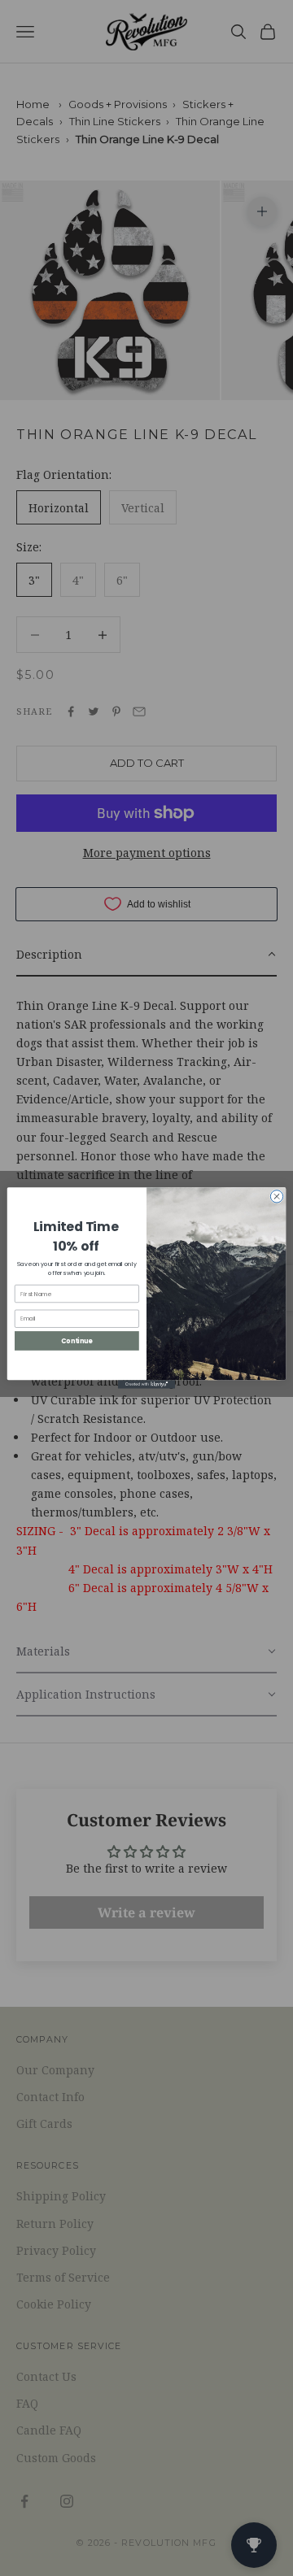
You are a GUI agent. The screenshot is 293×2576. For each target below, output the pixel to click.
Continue (77, 1340)
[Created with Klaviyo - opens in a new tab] (146, 1384)
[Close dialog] (276, 1197)
